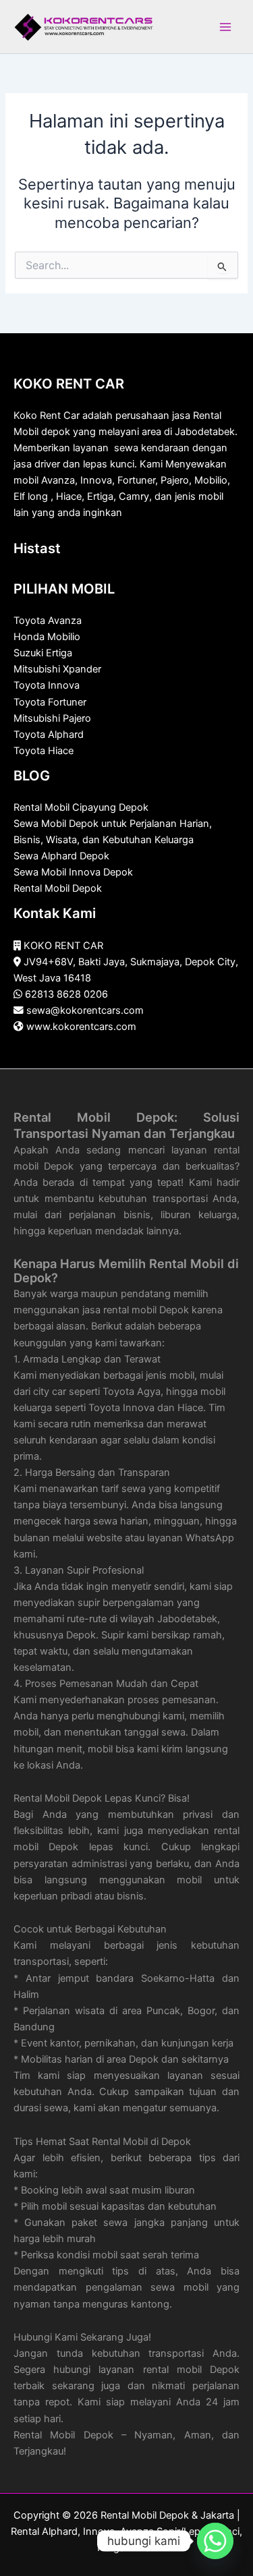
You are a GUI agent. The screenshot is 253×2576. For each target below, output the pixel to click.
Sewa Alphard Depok (61, 856)
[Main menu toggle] (225, 27)
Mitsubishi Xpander (57, 669)
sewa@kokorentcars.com (85, 1010)
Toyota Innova (47, 685)
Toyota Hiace (44, 751)
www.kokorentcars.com (81, 1027)
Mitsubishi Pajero (52, 718)
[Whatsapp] (215, 2541)
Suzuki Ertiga (43, 653)
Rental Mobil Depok (58, 888)
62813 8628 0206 (66, 994)
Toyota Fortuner (50, 702)
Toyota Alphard (49, 735)
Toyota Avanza (48, 621)
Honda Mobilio (47, 637)
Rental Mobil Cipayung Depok (81, 807)
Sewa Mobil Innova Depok (73, 872)
